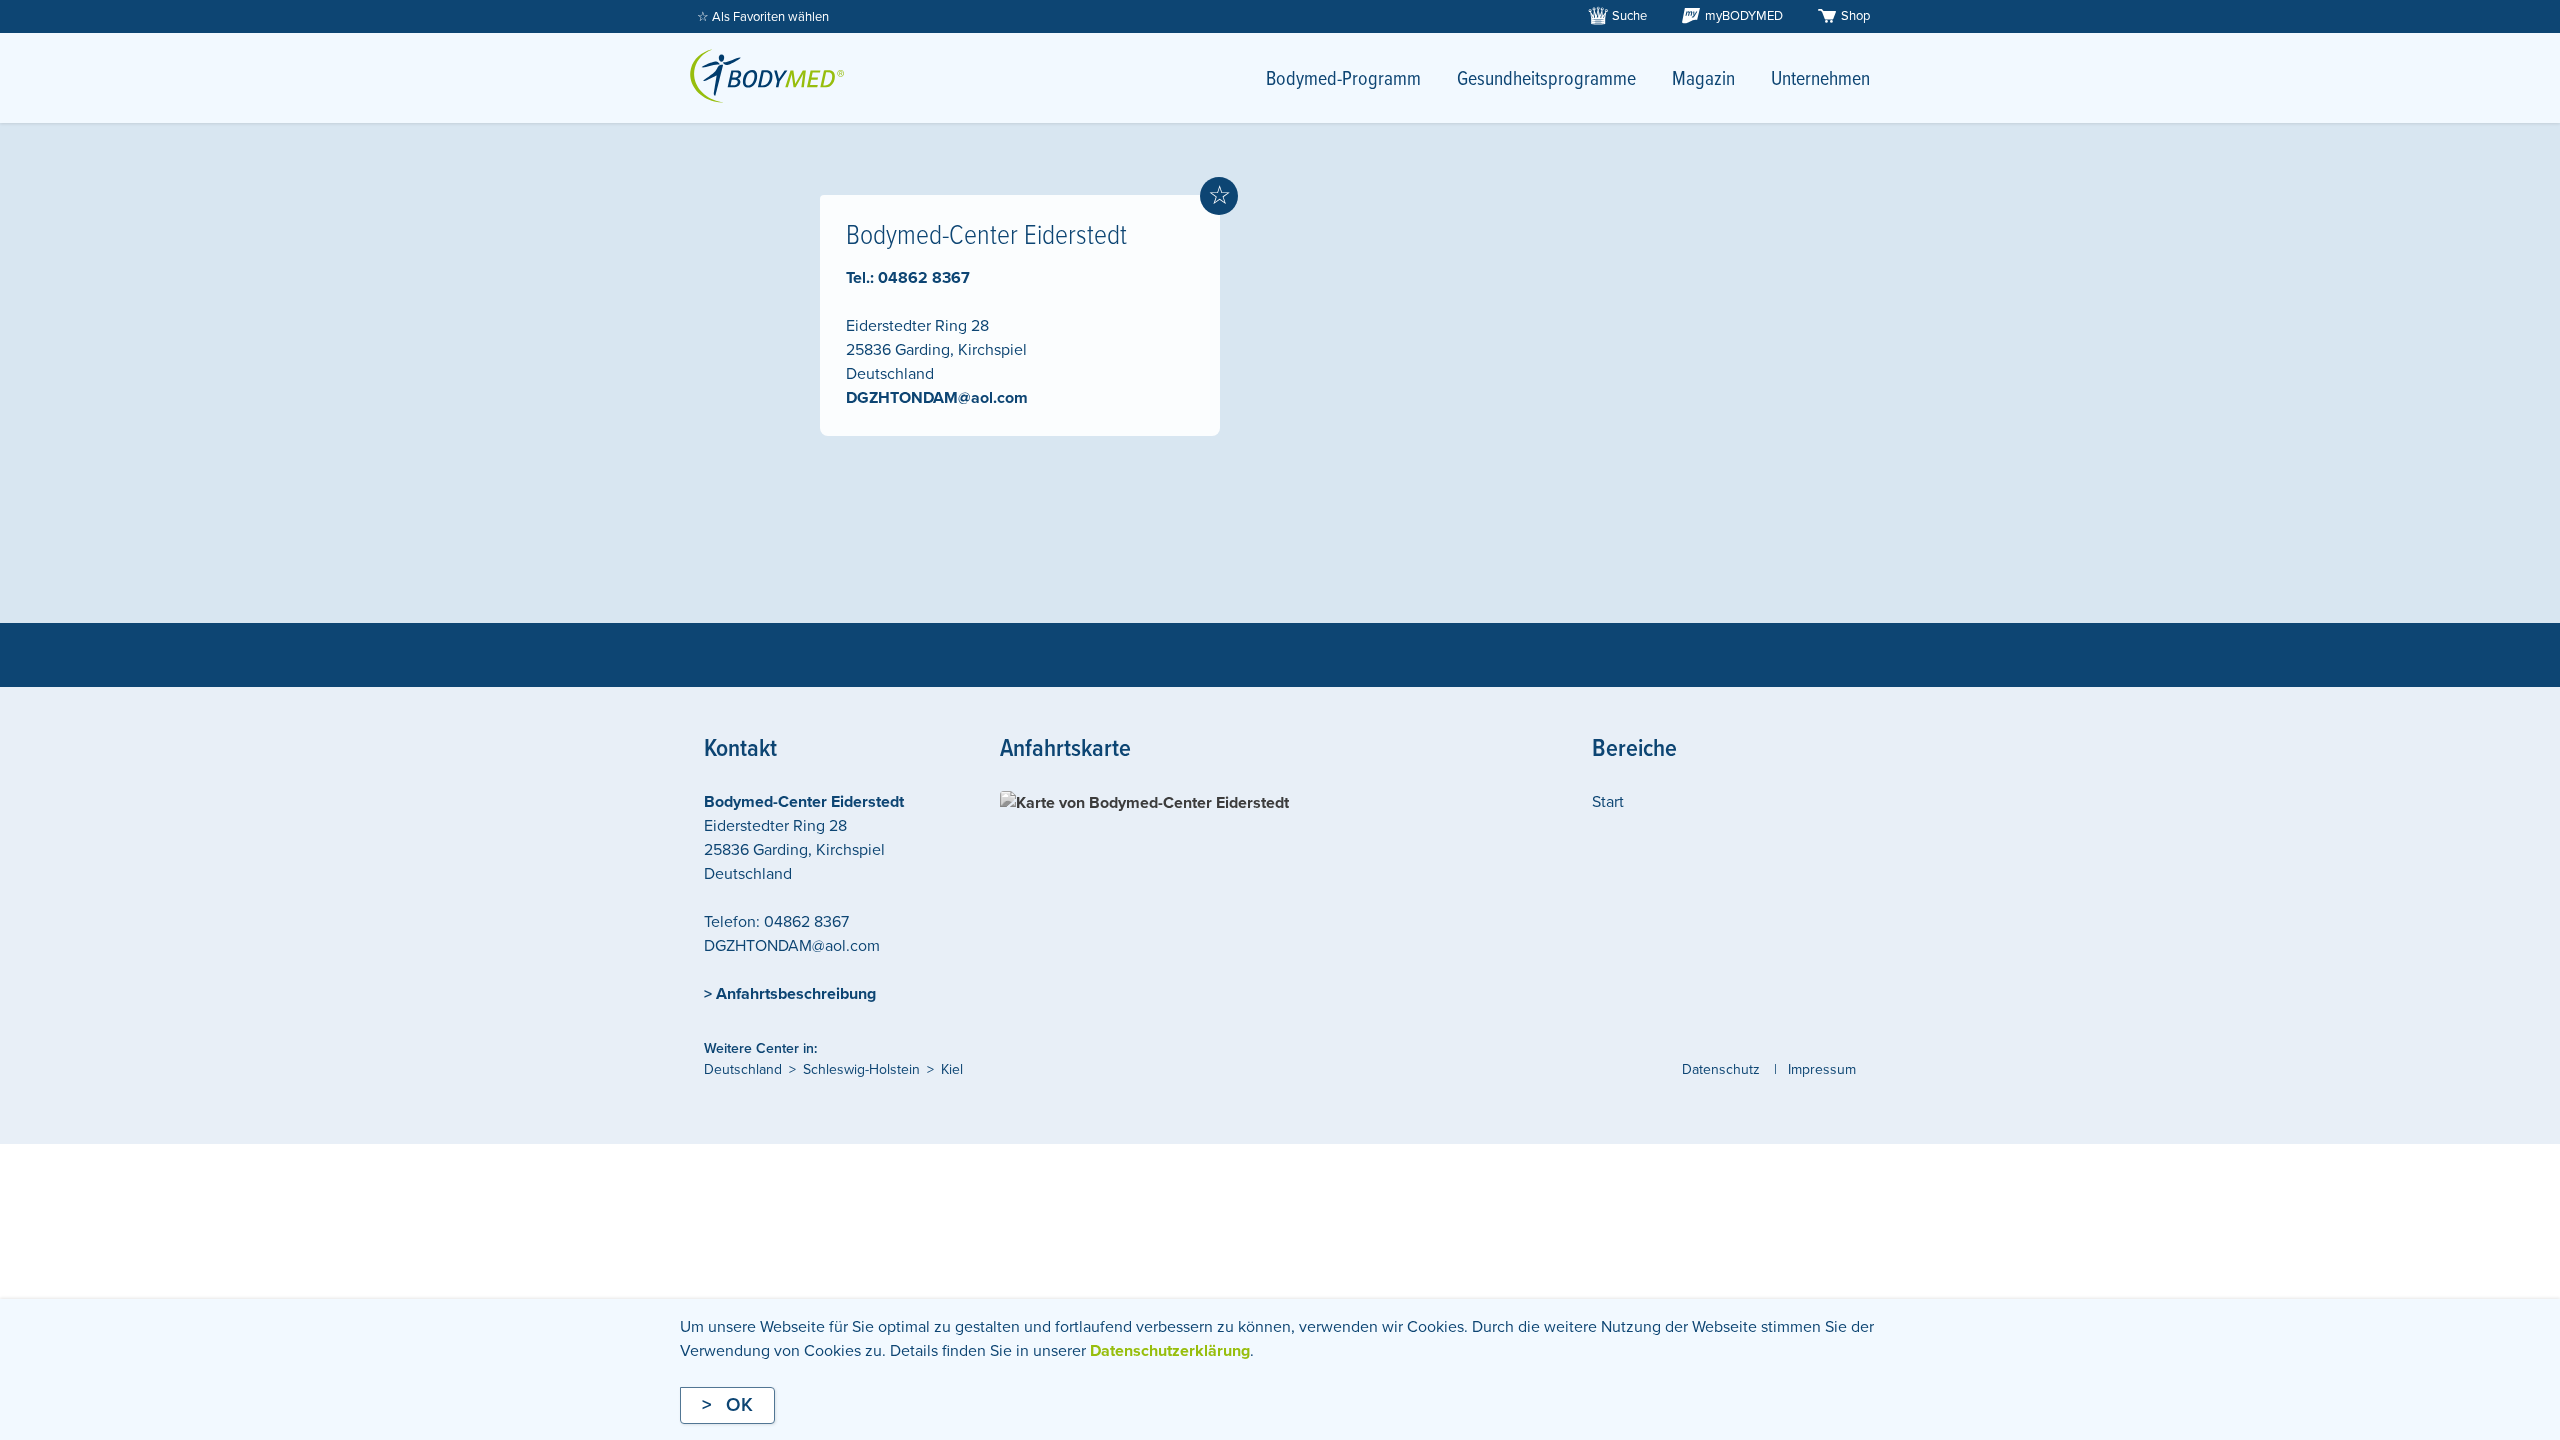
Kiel (952, 1069)
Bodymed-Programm (1343, 80)
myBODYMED (1744, 16)
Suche (1629, 16)
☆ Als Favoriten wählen (763, 17)
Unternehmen (1820, 80)
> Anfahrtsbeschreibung (790, 994)
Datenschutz (1721, 1069)
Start (1608, 802)
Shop (1855, 16)
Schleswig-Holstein (861, 1069)
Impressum (1822, 1069)
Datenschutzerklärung (1170, 1351)
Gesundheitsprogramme (1546, 80)
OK (739, 1405)
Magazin (1703, 80)
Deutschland (743, 1069)
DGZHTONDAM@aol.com (937, 398)
